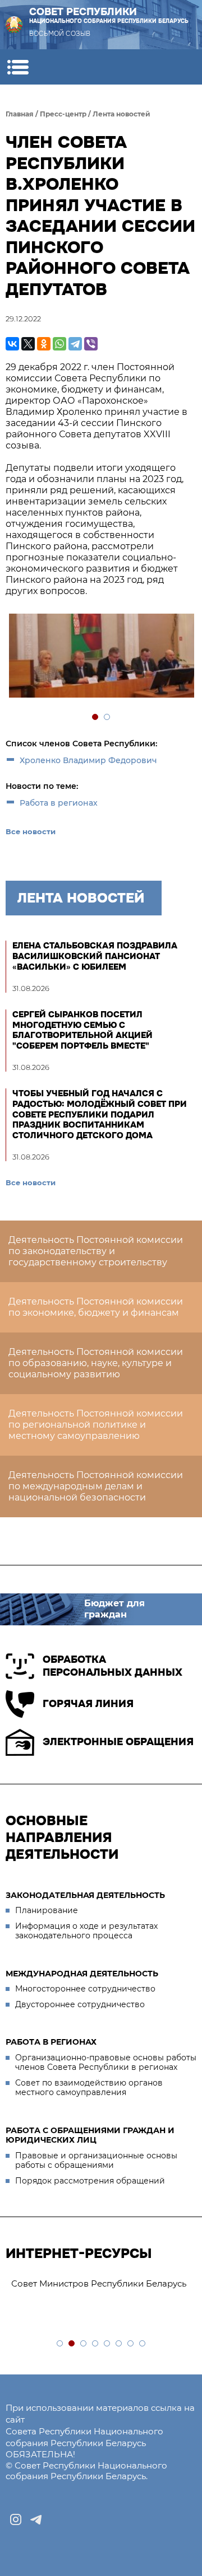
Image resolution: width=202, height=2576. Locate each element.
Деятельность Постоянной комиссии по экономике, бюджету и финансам (96, 1307)
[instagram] (16, 2519)
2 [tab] (107, 717)
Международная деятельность (82, 1974)
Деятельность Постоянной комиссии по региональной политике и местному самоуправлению (96, 1425)
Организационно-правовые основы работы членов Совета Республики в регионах (106, 2063)
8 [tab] (143, 2344)
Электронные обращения (118, 1742)
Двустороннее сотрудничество (80, 2004)
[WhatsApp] (59, 344)
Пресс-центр (63, 114)
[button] (18, 67)
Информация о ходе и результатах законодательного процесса (86, 1931)
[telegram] (36, 2519)
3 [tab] (84, 2344)
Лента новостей (121, 114)
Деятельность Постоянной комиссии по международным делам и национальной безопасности (96, 1486)
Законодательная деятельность (85, 1895)
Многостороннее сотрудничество (85, 1989)
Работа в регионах (59, 803)
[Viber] (91, 344)
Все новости (31, 831)
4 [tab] (96, 2344)
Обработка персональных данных (113, 1666)
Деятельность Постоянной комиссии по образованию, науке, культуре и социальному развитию (96, 1363)
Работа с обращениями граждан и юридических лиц (90, 2135)
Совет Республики (109, 15)
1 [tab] (96, 717)
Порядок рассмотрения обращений (90, 2181)
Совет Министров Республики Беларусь (99, 2283)
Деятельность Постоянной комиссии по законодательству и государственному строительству (96, 1251)
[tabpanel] (101, 657)
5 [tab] (107, 2344)
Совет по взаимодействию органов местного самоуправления (89, 2088)
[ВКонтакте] (12, 344)
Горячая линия (88, 1704)
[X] (28, 344)
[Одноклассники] (44, 344)
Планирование (47, 1910)
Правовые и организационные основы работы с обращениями (96, 2161)
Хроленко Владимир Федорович (88, 760)
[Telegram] (75, 344)
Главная (20, 114)
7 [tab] (131, 2344)
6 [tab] (119, 2344)
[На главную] (14, 25)
